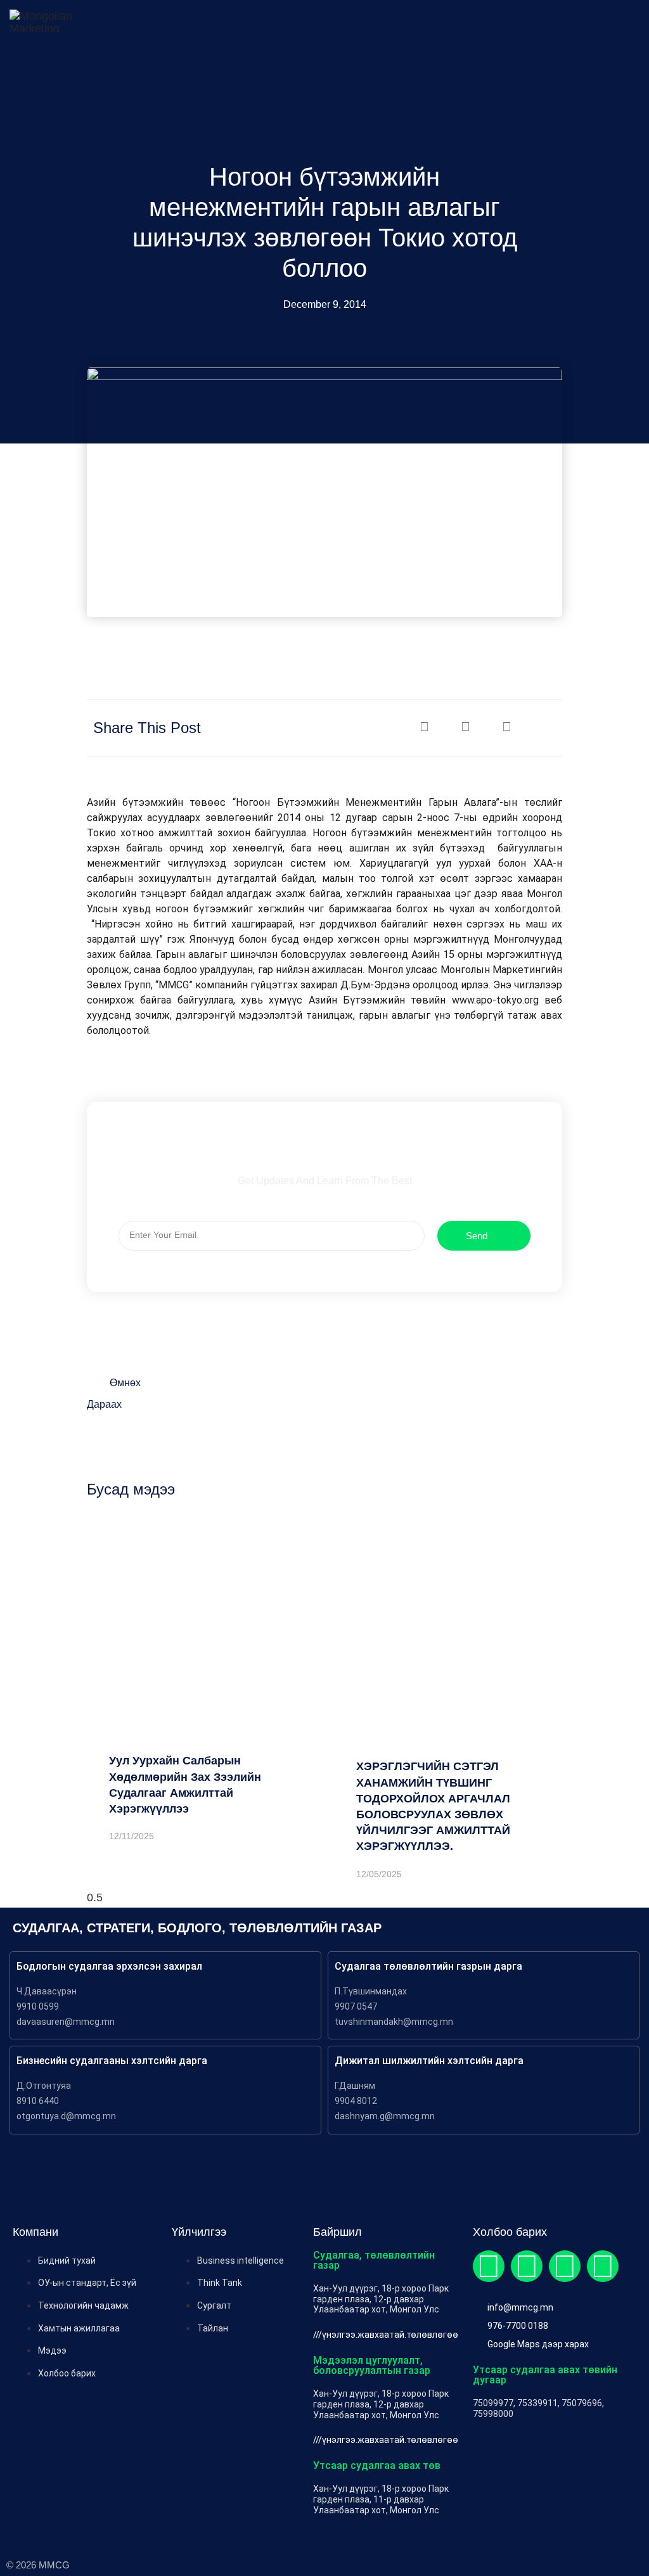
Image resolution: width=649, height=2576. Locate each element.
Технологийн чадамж (83, 2305)
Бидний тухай (67, 2260)
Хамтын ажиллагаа (79, 2328)
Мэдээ (52, 2350)
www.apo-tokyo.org (495, 1000)
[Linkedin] (565, 2266)
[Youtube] (603, 2266)
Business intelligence (241, 2260)
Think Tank (220, 2283)
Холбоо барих (67, 2373)
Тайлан (213, 2328)
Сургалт (214, 2305)
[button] (424, 727)
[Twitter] (527, 2266)
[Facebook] (489, 2266)
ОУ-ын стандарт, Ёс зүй (87, 2283)
